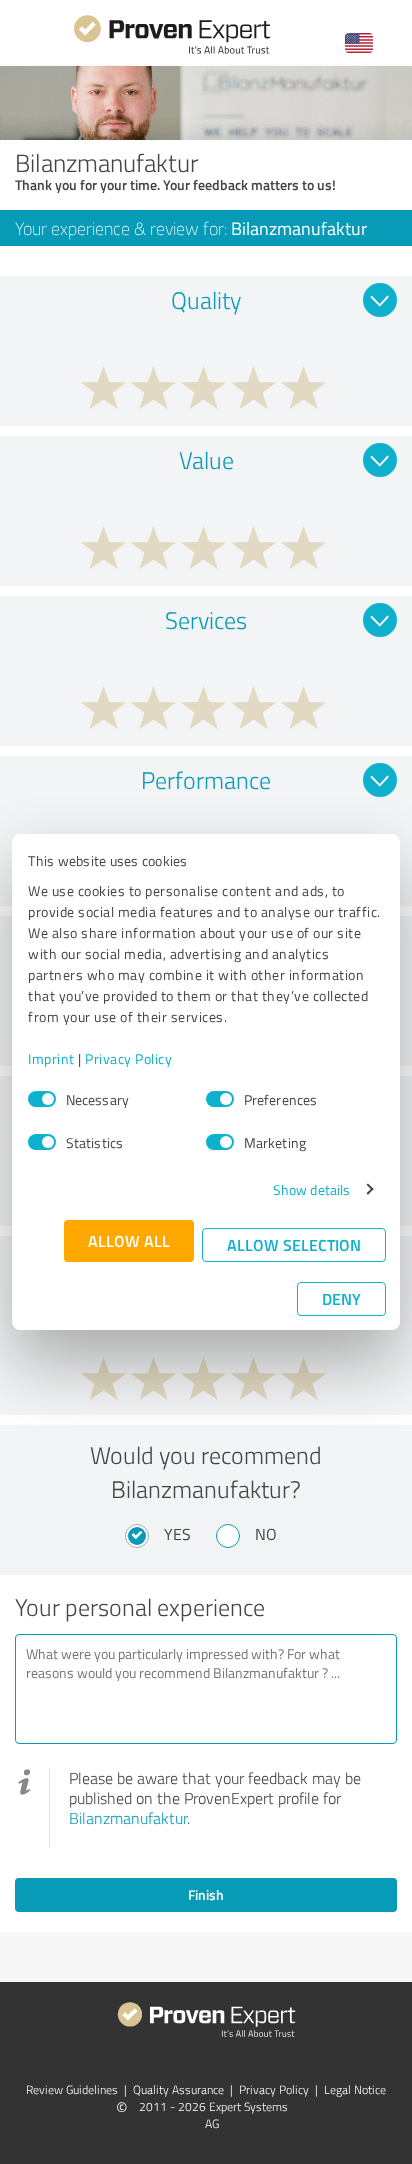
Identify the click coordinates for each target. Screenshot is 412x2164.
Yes (177, 1534)
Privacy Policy (128, 1058)
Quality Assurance (178, 2089)
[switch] (220, 1099)
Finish (206, 1894)
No (266, 1534)
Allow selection (294, 1244)
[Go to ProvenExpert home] (172, 51)
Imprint (51, 1058)
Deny (341, 1298)
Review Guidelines (72, 2089)
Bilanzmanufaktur (128, 1818)
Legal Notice (355, 2089)
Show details (311, 1189)
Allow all (129, 1240)
